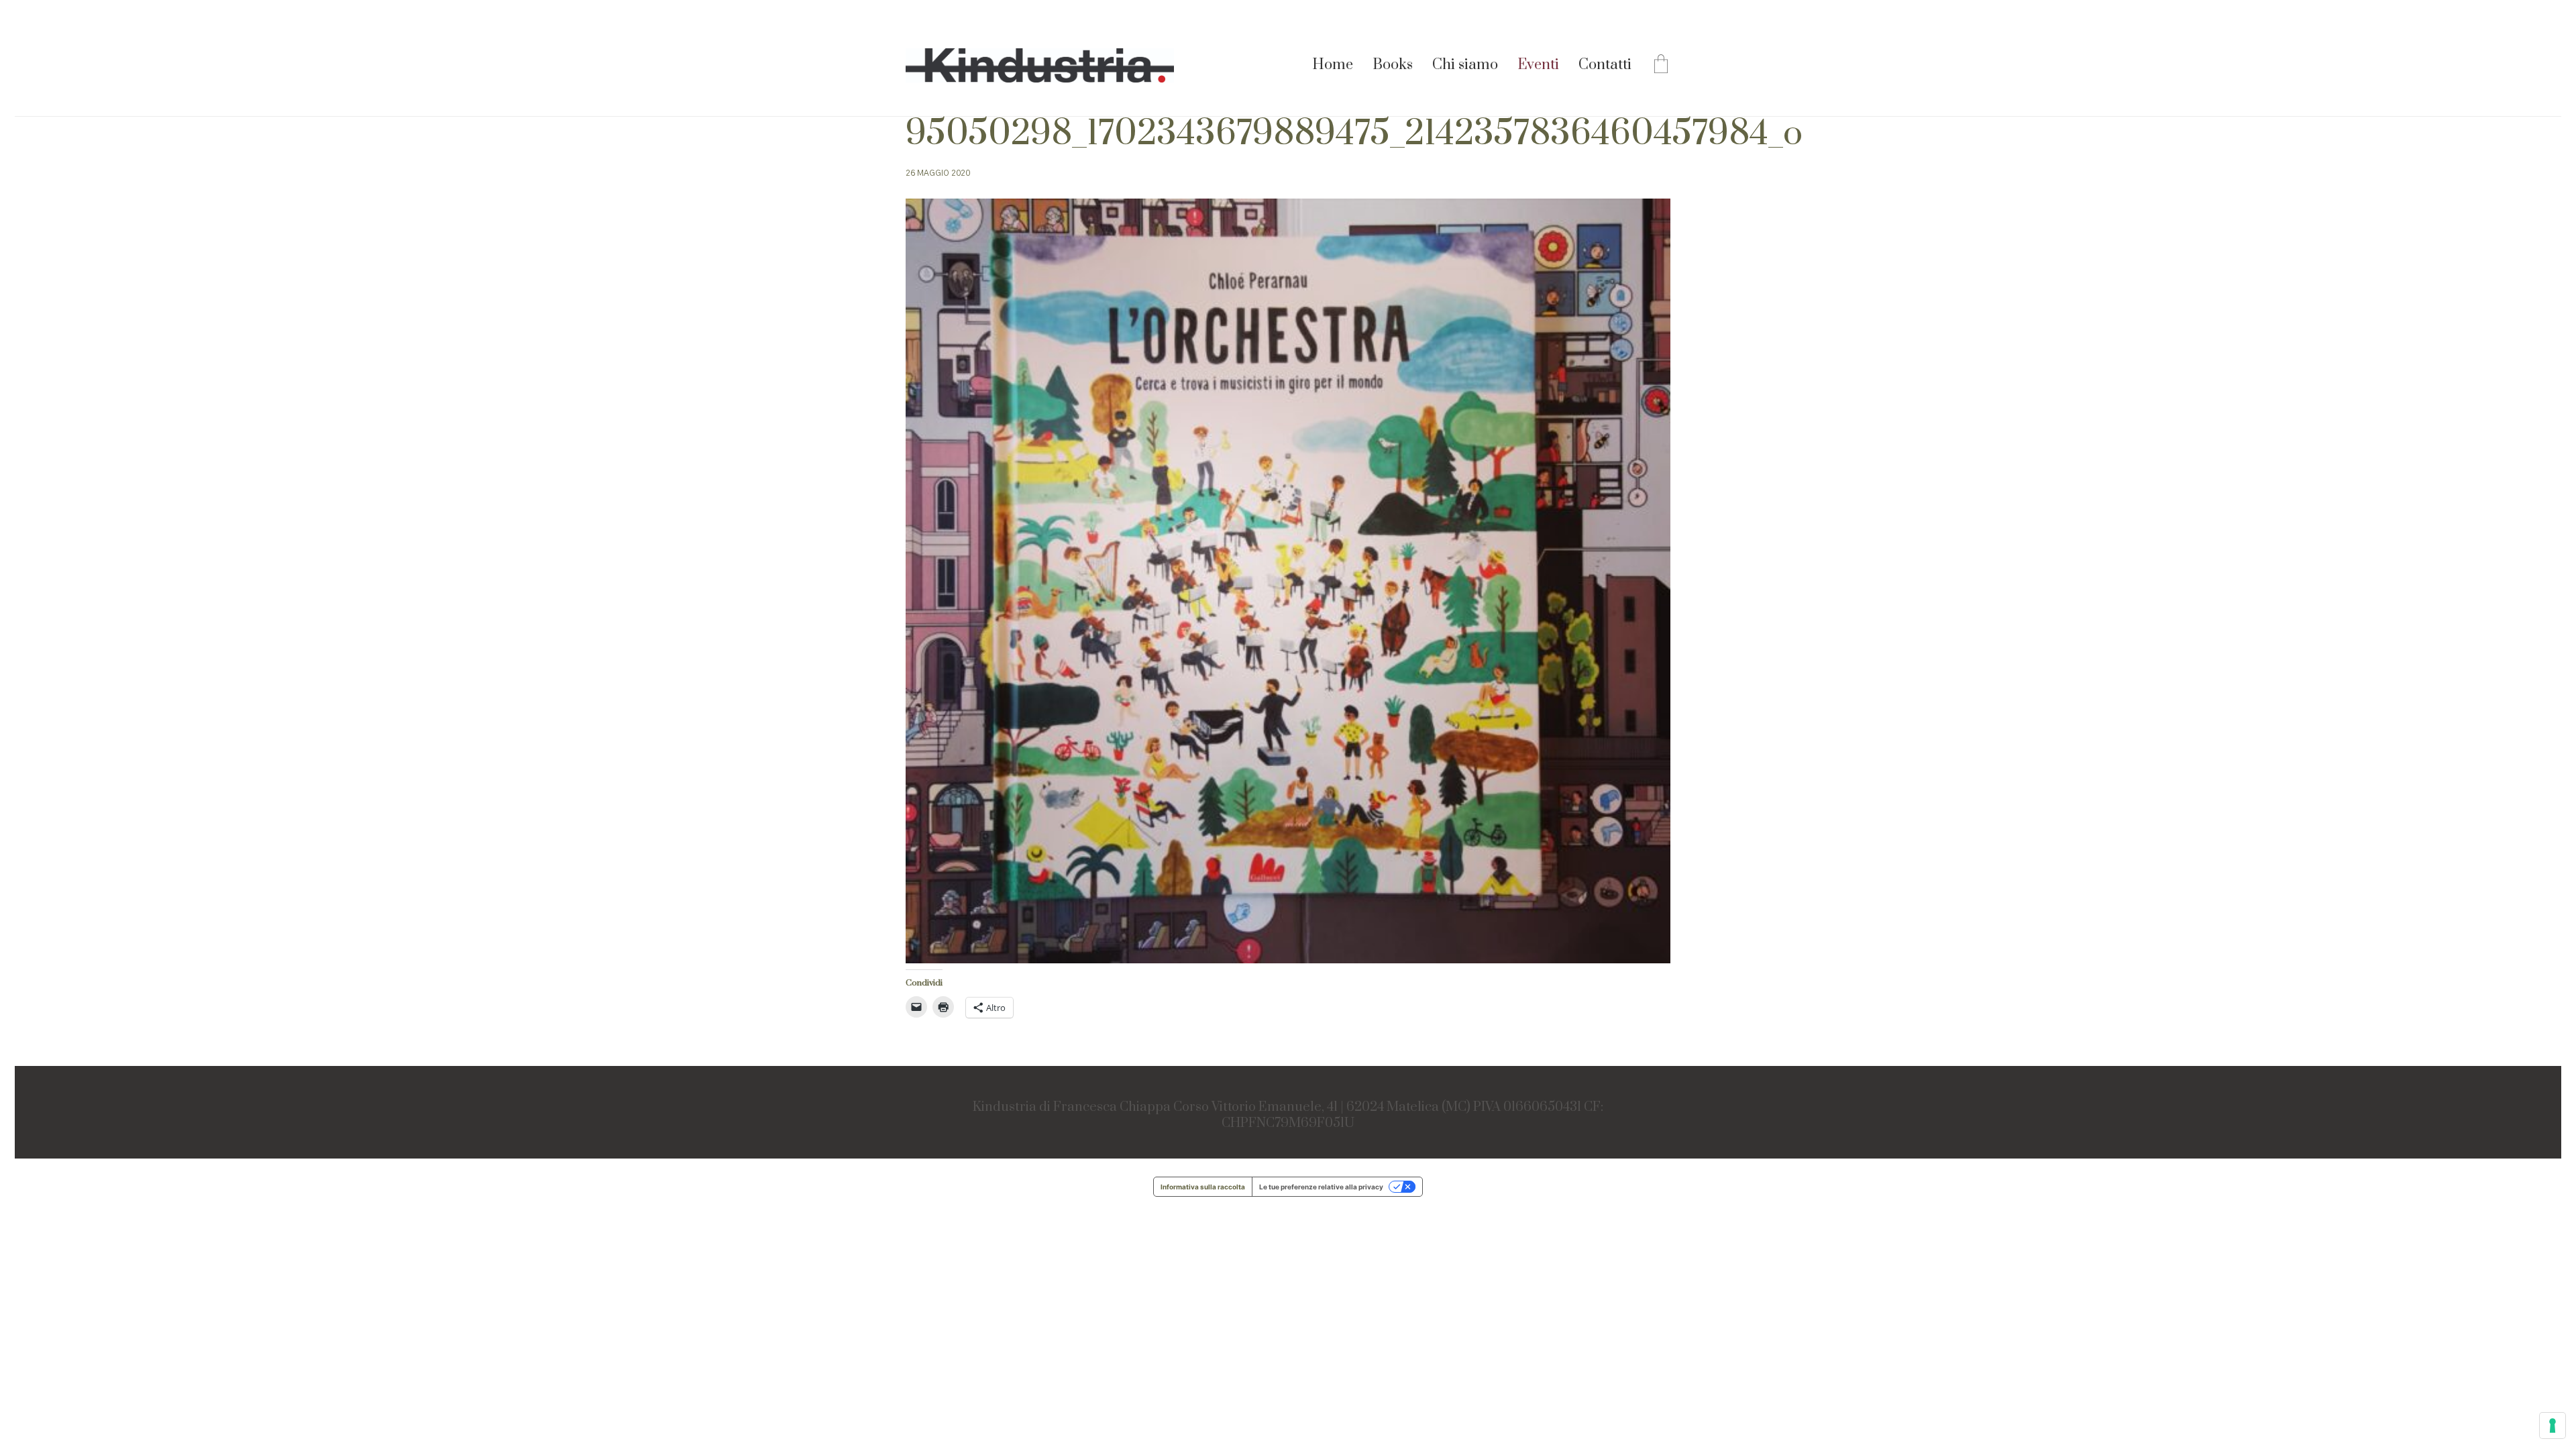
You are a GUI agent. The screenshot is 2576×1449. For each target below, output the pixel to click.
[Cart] (1661, 66)
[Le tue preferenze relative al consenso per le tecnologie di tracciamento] (2553, 1426)
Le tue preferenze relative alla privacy (1321, 1187)
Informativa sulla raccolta (1203, 1187)
